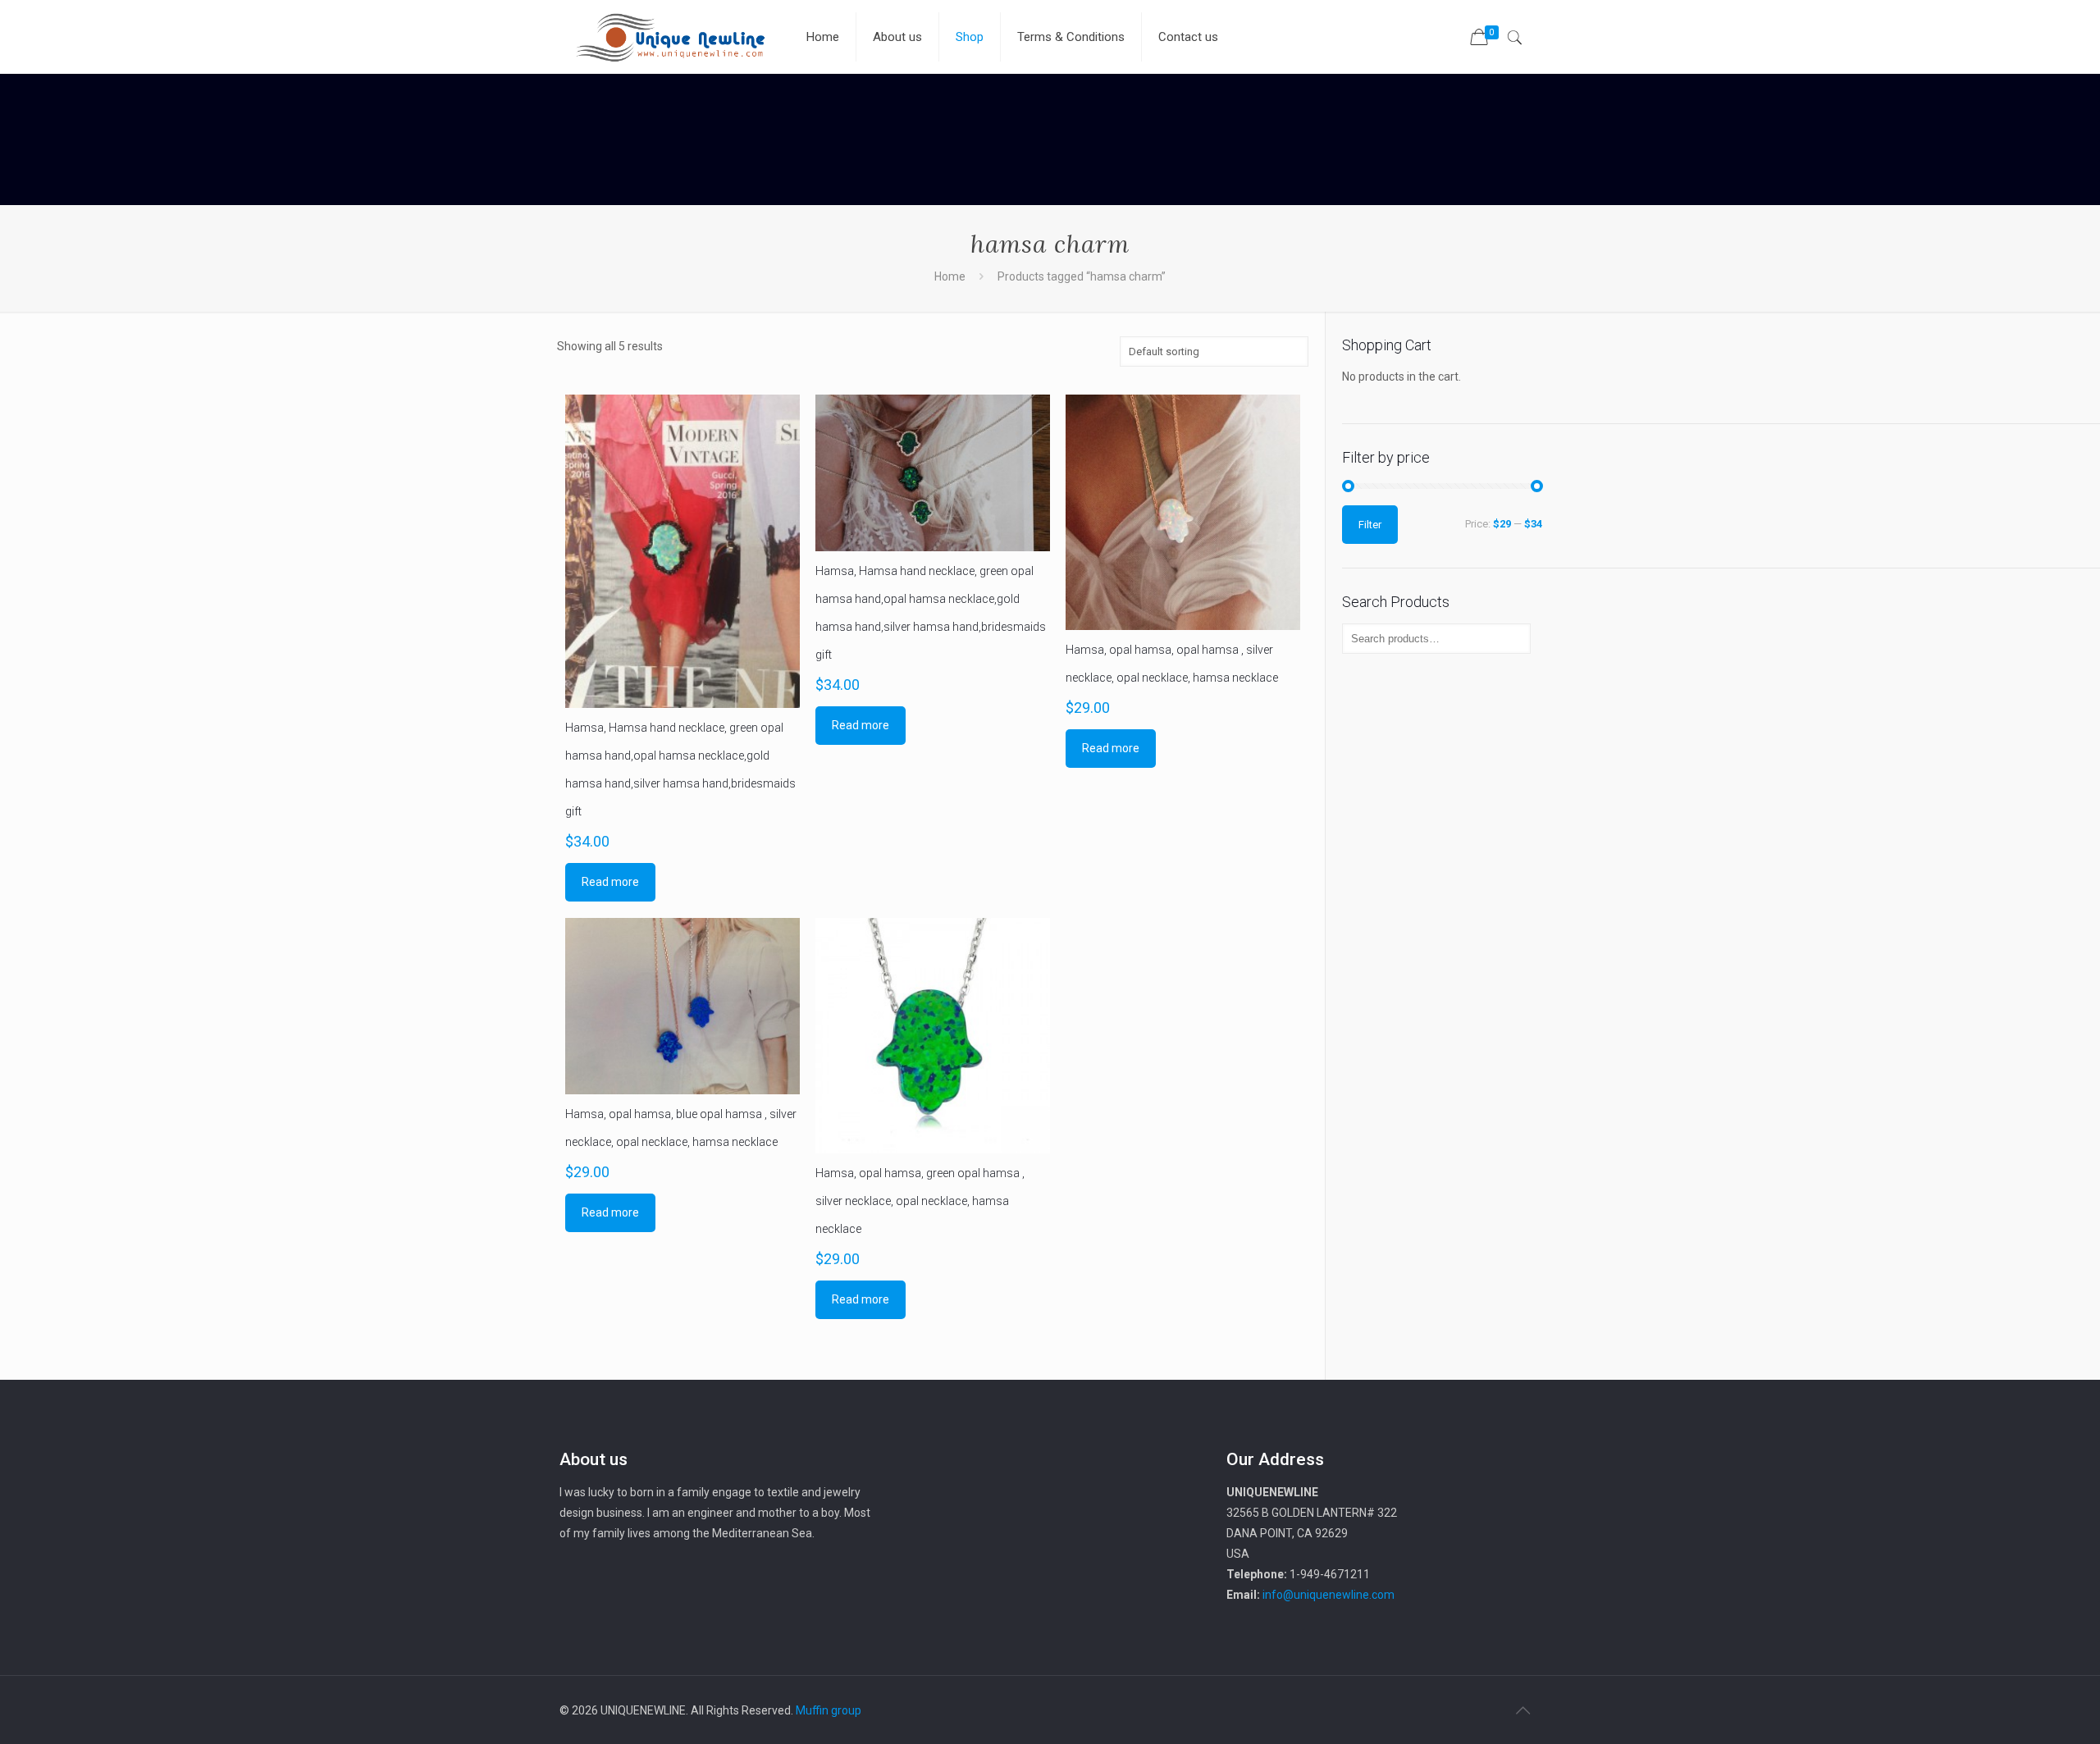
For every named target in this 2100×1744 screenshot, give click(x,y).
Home (950, 276)
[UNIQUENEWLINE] (670, 37)
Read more (610, 882)
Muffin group (829, 1710)
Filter (1370, 525)
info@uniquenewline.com (1328, 1595)
